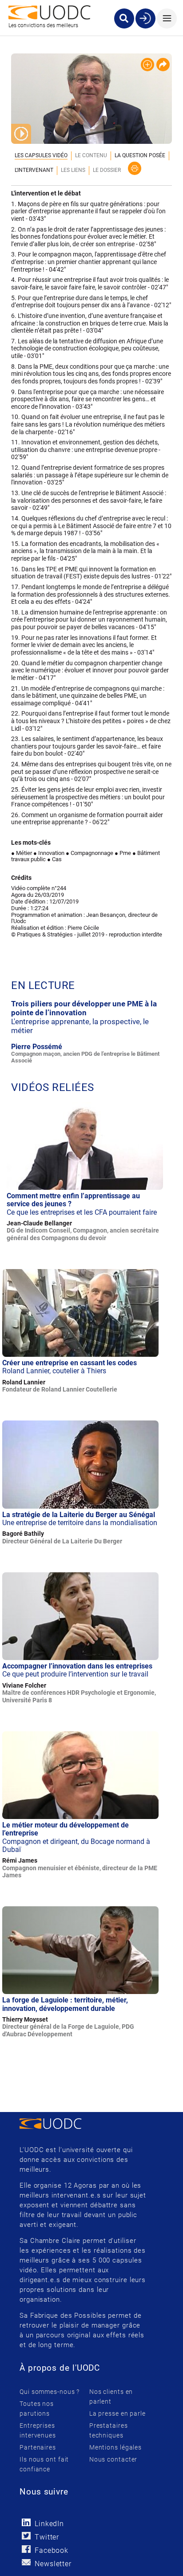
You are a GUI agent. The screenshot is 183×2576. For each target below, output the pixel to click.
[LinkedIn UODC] (26, 2522)
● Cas (54, 859)
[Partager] (163, 65)
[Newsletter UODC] (26, 2562)
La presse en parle (117, 2413)
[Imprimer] (135, 168)
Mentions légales (115, 2447)
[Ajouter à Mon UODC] (147, 65)
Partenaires (38, 2447)
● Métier (22, 853)
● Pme (123, 853)
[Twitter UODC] (26, 2536)
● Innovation (49, 853)
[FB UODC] (26, 2549)
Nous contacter (113, 2459)
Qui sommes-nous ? (50, 2392)
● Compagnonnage (90, 853)
